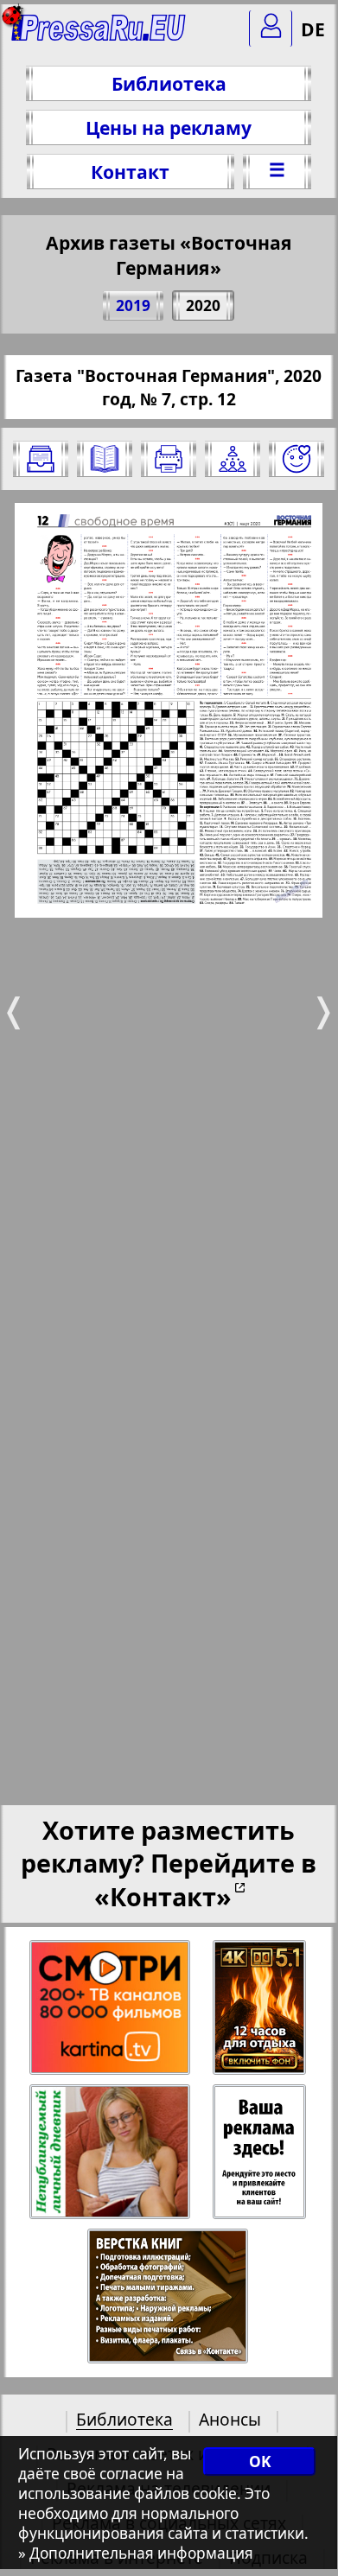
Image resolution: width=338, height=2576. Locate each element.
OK (260, 2462)
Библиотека (169, 83)
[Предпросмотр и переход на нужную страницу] (105, 459)
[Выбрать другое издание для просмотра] (41, 459)
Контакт (130, 172)
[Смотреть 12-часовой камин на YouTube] (261, 2008)
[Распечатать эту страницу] (169, 459)
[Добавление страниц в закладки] (297, 459)
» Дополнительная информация (136, 2553)
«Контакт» (163, 1896)
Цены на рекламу (169, 127)
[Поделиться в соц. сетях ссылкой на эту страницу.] (233, 459)
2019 (133, 305)
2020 (203, 305)
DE (313, 29)
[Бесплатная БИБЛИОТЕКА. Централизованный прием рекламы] (99, 35)
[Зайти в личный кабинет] (271, 29)
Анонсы (230, 2419)
